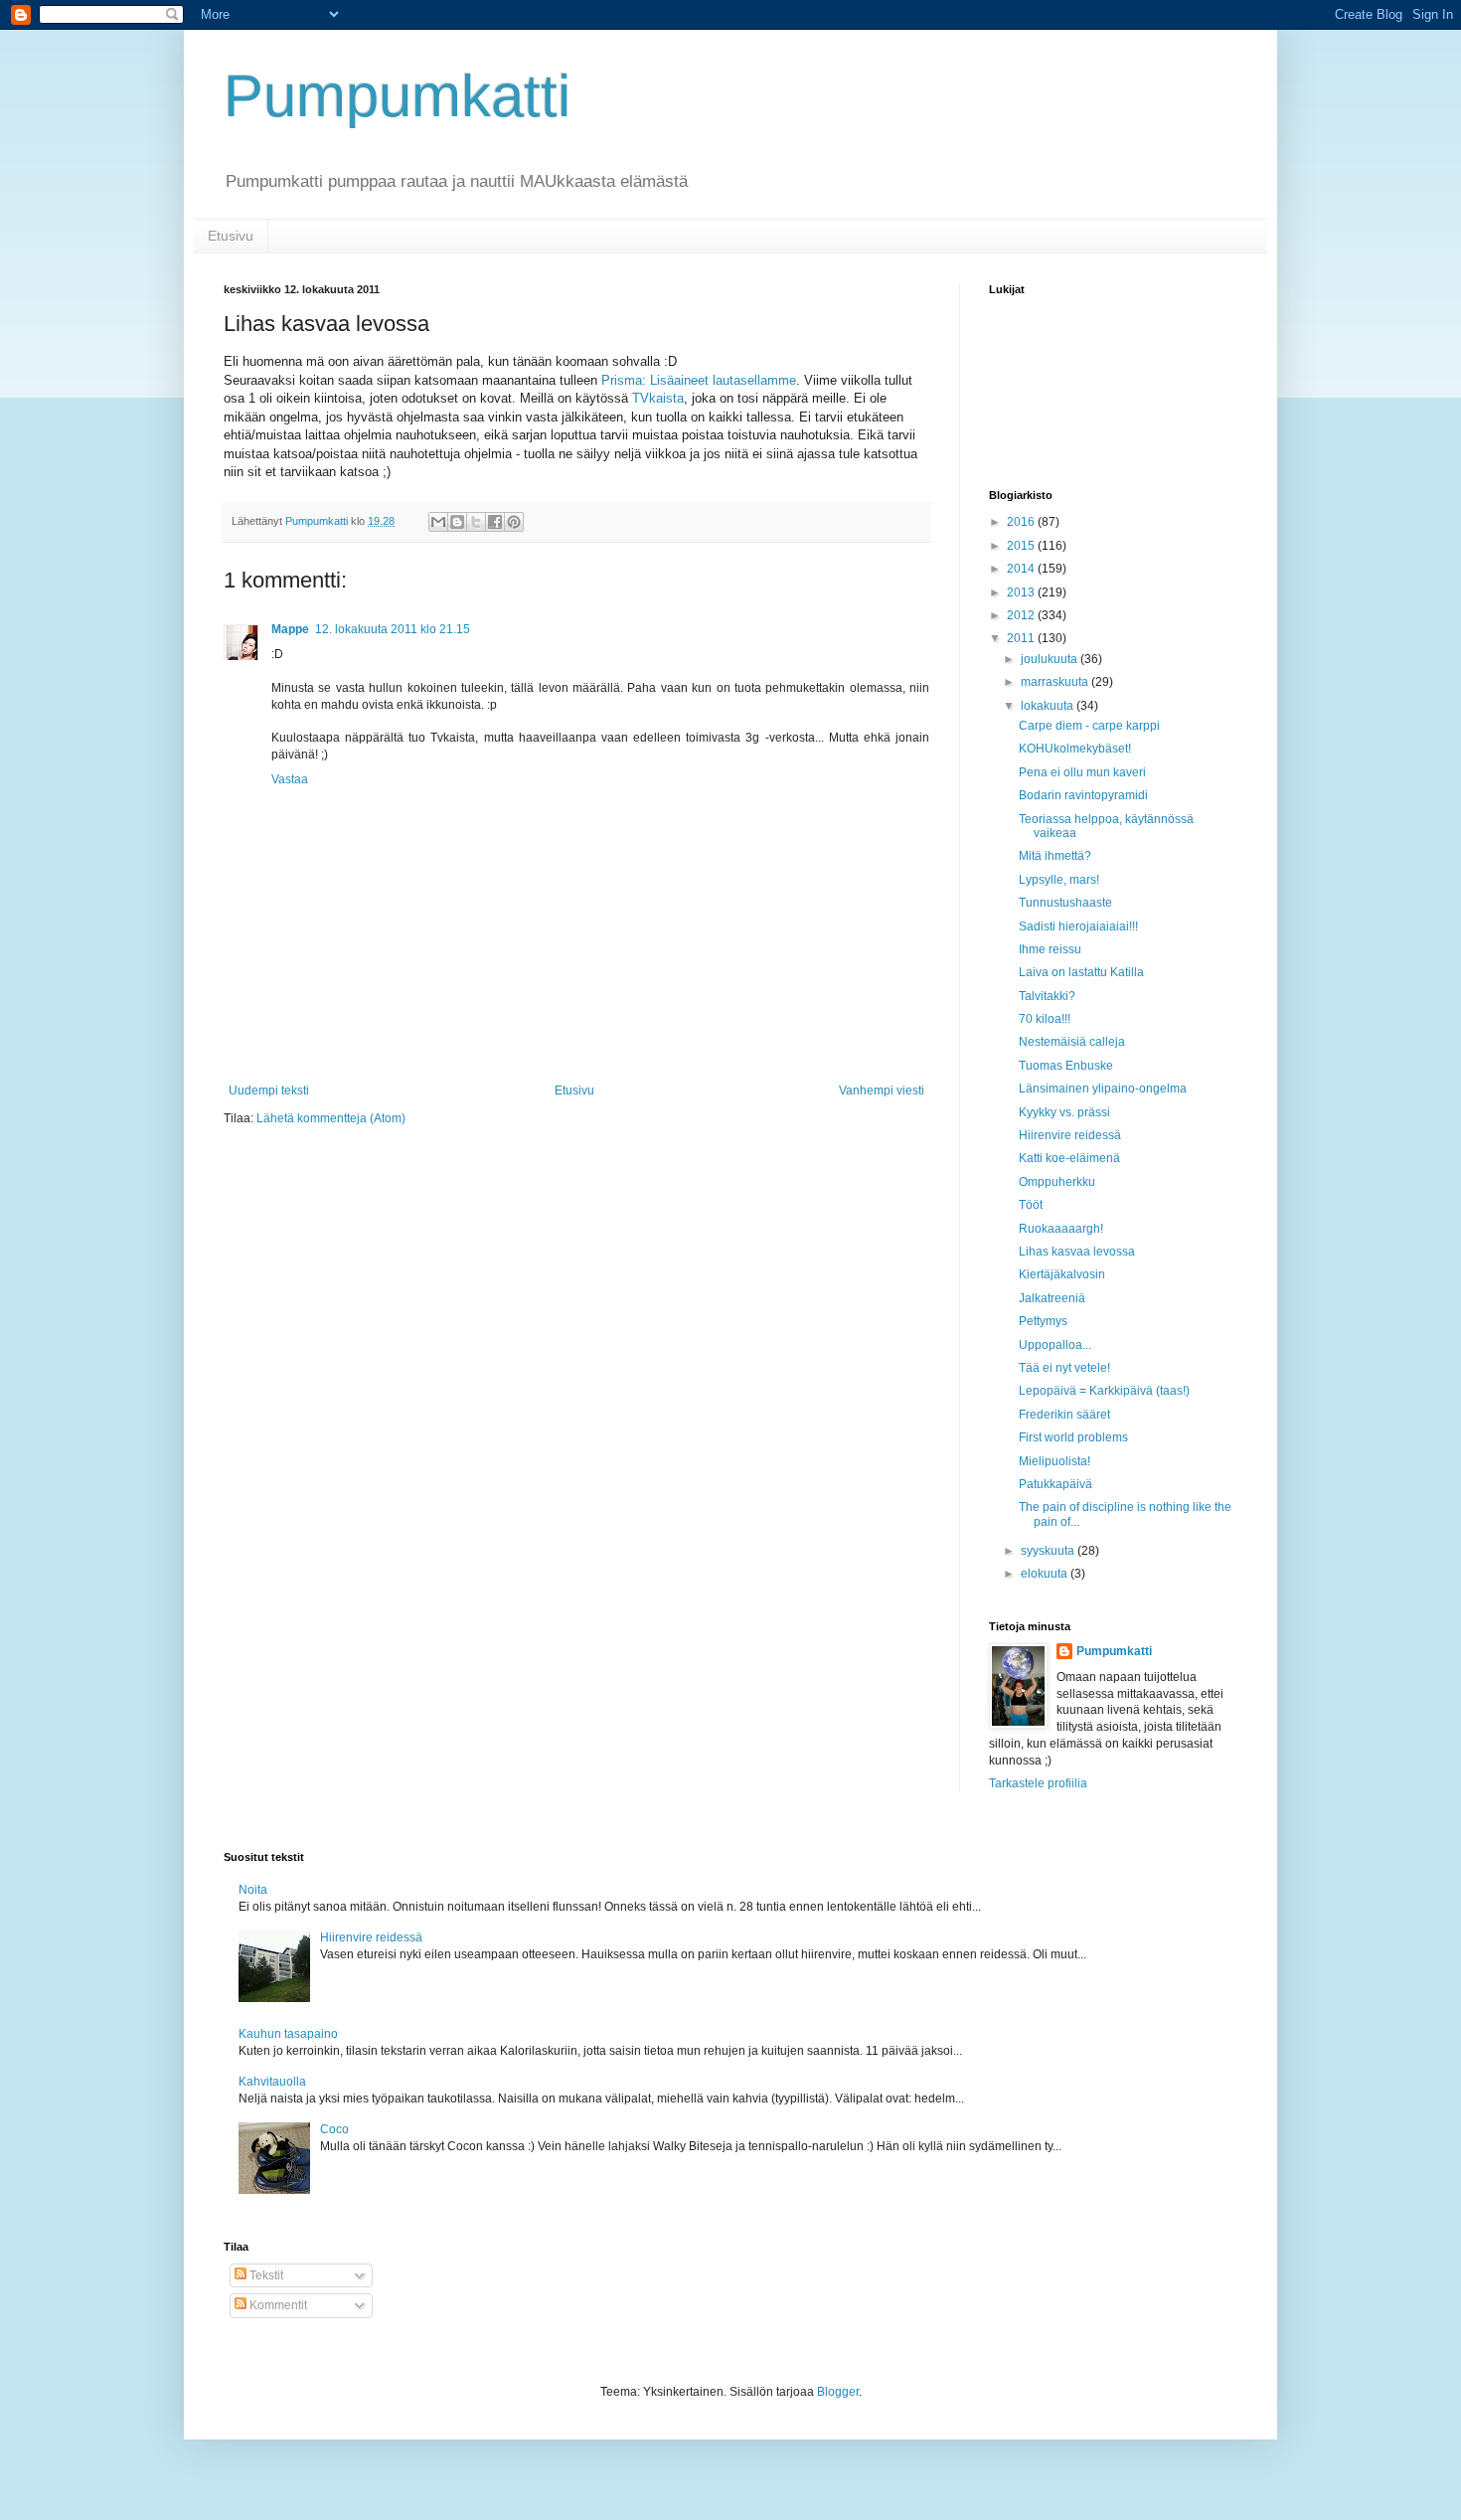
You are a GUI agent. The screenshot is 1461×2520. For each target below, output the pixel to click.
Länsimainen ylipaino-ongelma (1103, 1089)
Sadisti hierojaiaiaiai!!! (1078, 926)
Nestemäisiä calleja (1072, 1042)
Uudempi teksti (269, 1091)
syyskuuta (1049, 1551)
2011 (1022, 638)
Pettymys (1043, 1321)
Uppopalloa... (1055, 1345)
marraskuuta (1056, 682)
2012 (1022, 615)
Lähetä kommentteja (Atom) (331, 1118)
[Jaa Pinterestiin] (514, 522)
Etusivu (231, 236)
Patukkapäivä (1055, 1484)
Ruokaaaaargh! (1061, 1229)
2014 (1022, 569)
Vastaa (290, 779)
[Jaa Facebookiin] (495, 522)
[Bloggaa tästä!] (457, 522)
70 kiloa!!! (1045, 1019)
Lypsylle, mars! (1059, 880)
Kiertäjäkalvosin (1062, 1274)
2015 (1022, 546)
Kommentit (277, 2305)
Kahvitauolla (272, 2082)
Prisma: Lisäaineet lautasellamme (699, 380)
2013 (1022, 592)
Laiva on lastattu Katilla (1081, 972)
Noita (253, 1890)
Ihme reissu (1050, 949)
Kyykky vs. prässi (1064, 1112)
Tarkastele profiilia (1038, 1783)
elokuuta (1046, 1574)
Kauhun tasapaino (288, 2034)
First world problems (1073, 1437)
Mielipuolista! (1055, 1461)
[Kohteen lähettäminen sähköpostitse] (438, 522)
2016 (1022, 522)
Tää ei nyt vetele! (1064, 1368)
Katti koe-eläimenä (1069, 1158)
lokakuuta (1049, 706)
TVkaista (658, 398)
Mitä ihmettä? (1055, 856)
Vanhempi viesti (882, 1091)
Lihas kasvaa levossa (1077, 1252)
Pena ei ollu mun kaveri (1082, 772)
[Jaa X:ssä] (476, 522)
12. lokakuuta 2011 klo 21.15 (393, 629)
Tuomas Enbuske (1066, 1066)
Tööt (1031, 1205)
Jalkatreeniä (1052, 1298)
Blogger (838, 2392)
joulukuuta (1051, 659)
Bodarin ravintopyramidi (1083, 795)
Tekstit (265, 2275)
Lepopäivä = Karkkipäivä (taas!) (1104, 1391)
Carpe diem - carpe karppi (1089, 726)
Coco (334, 2129)
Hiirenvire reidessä (1070, 1135)
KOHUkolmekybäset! (1075, 749)
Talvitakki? (1047, 996)
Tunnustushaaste (1065, 903)
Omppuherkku (1057, 1182)
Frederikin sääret (1064, 1415)
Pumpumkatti (397, 96)
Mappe (290, 629)
